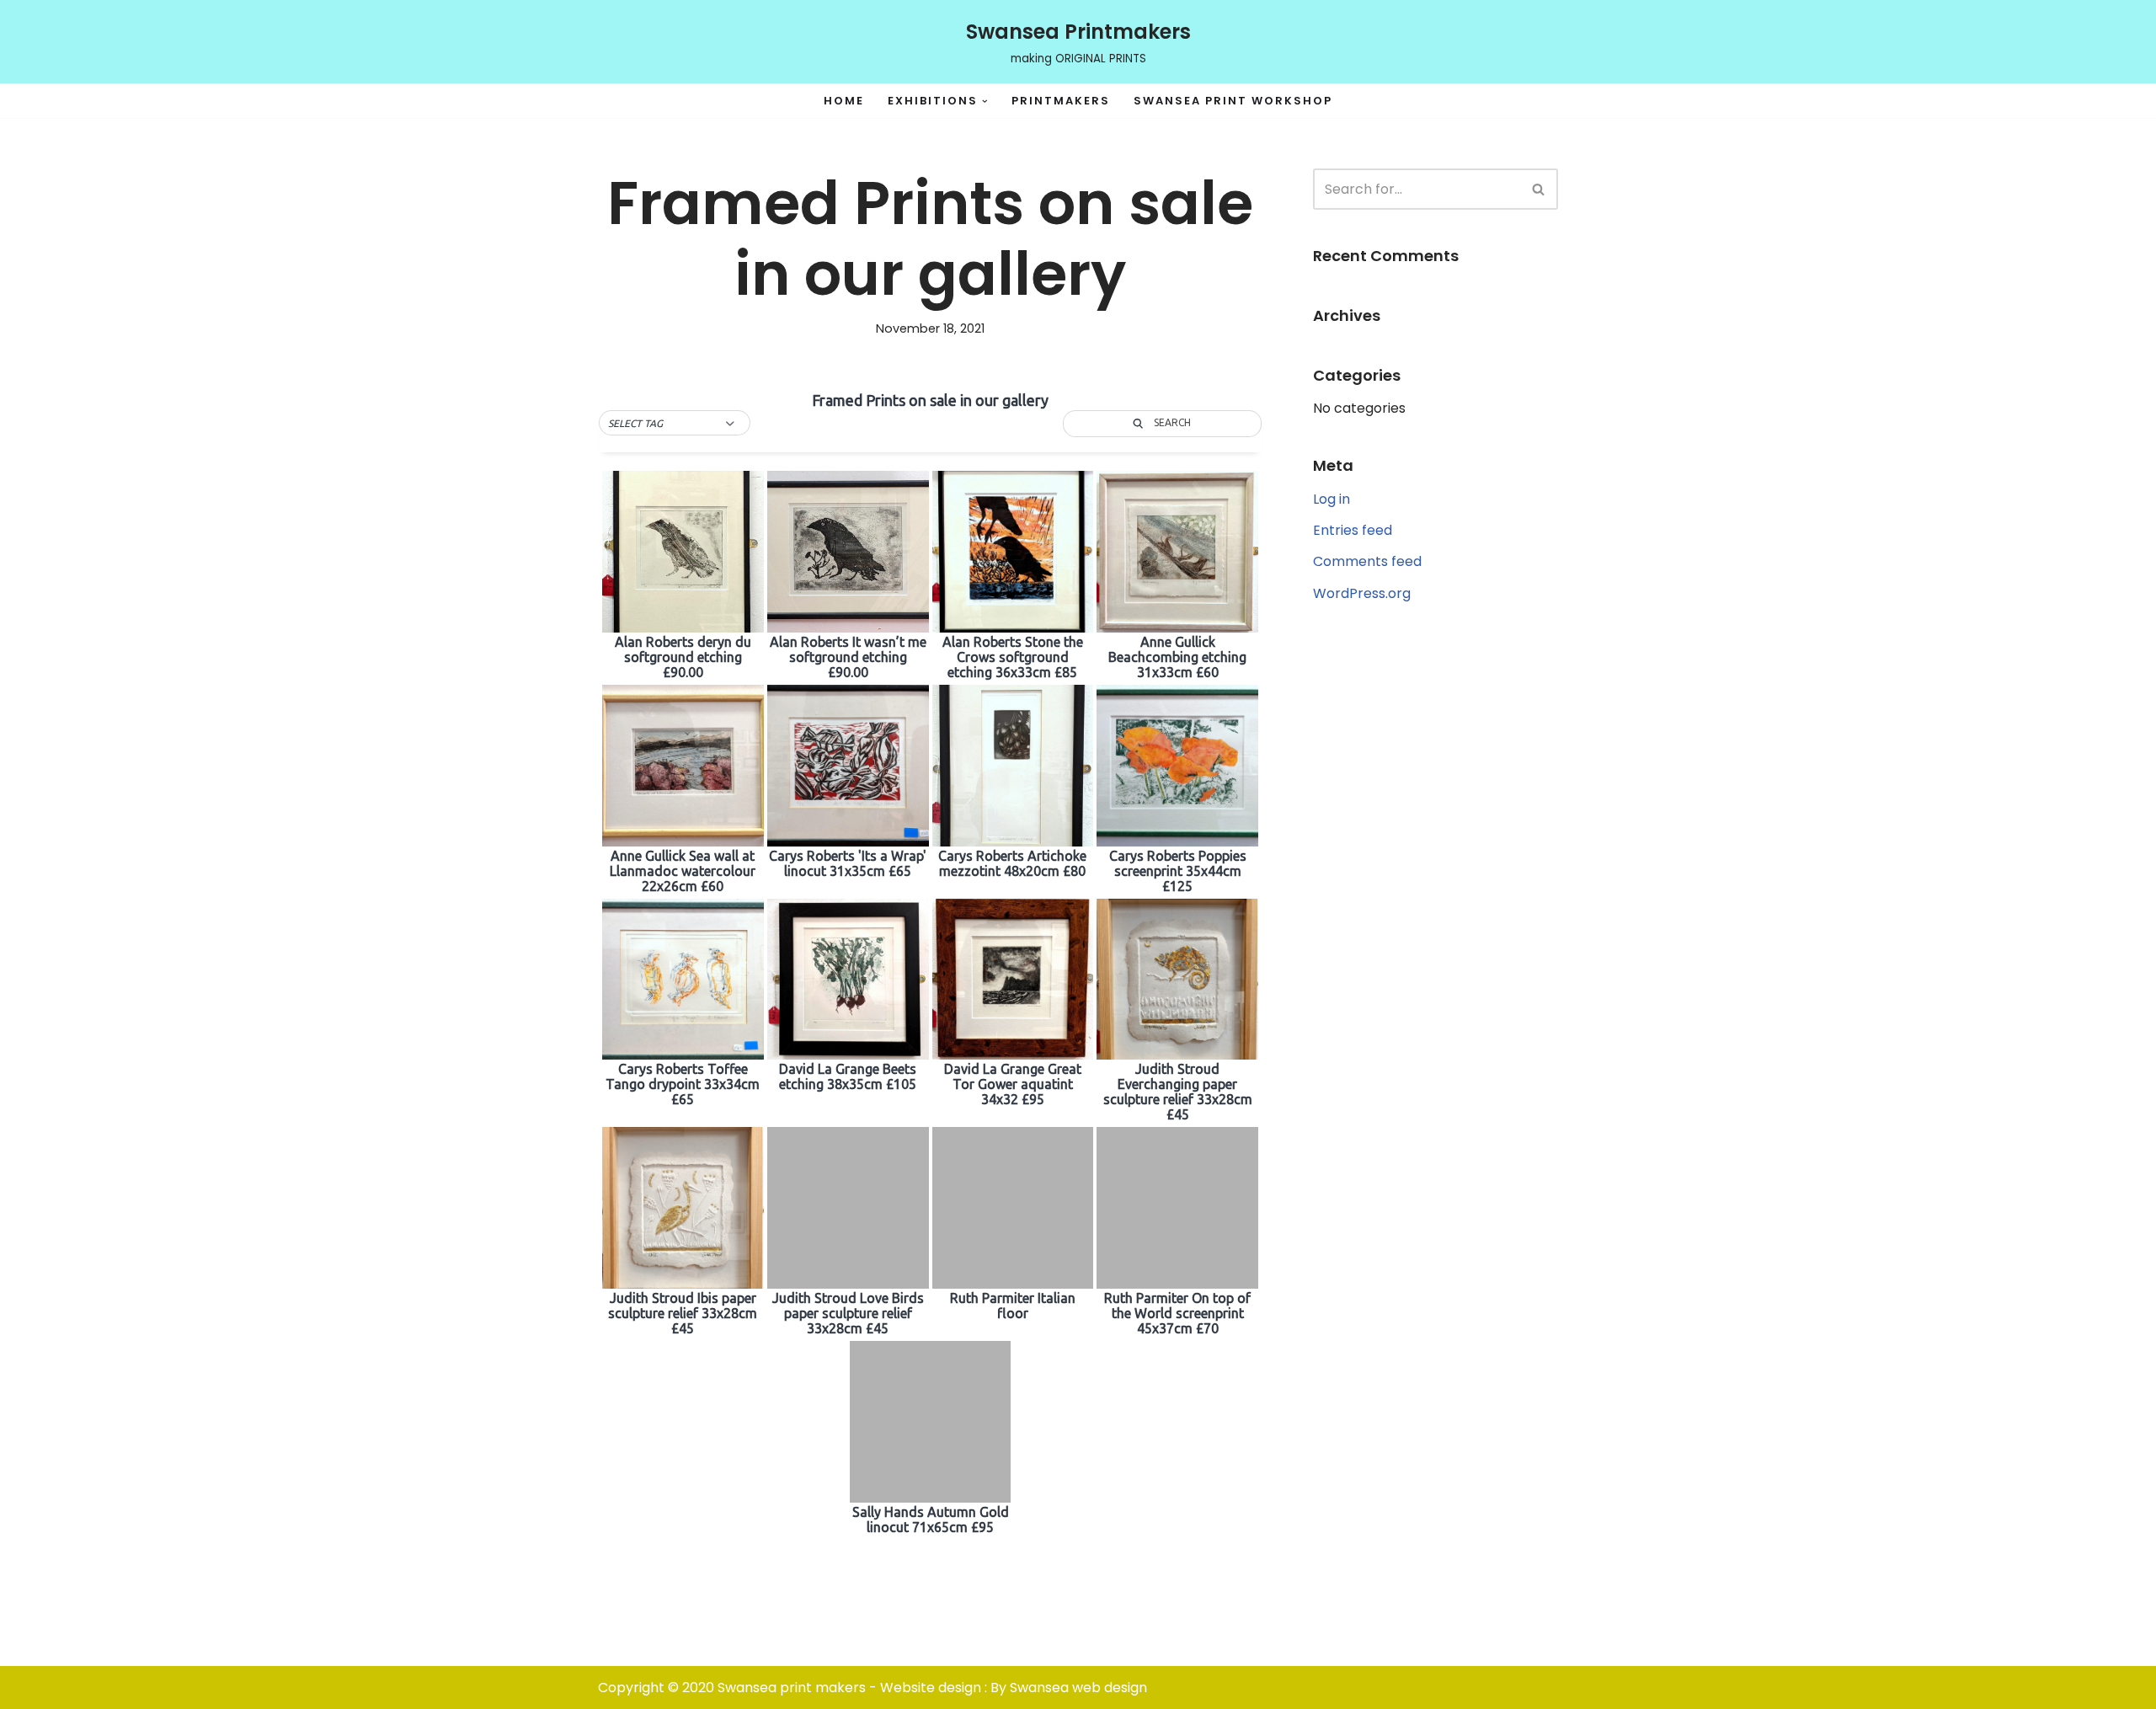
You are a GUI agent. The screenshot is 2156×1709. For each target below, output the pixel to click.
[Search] (1539, 189)
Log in (1331, 499)
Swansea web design (1078, 1688)
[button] (985, 101)
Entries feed (1353, 530)
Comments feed (1367, 561)
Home (844, 101)
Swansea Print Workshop (1233, 101)
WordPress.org (1362, 593)
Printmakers (1061, 101)
